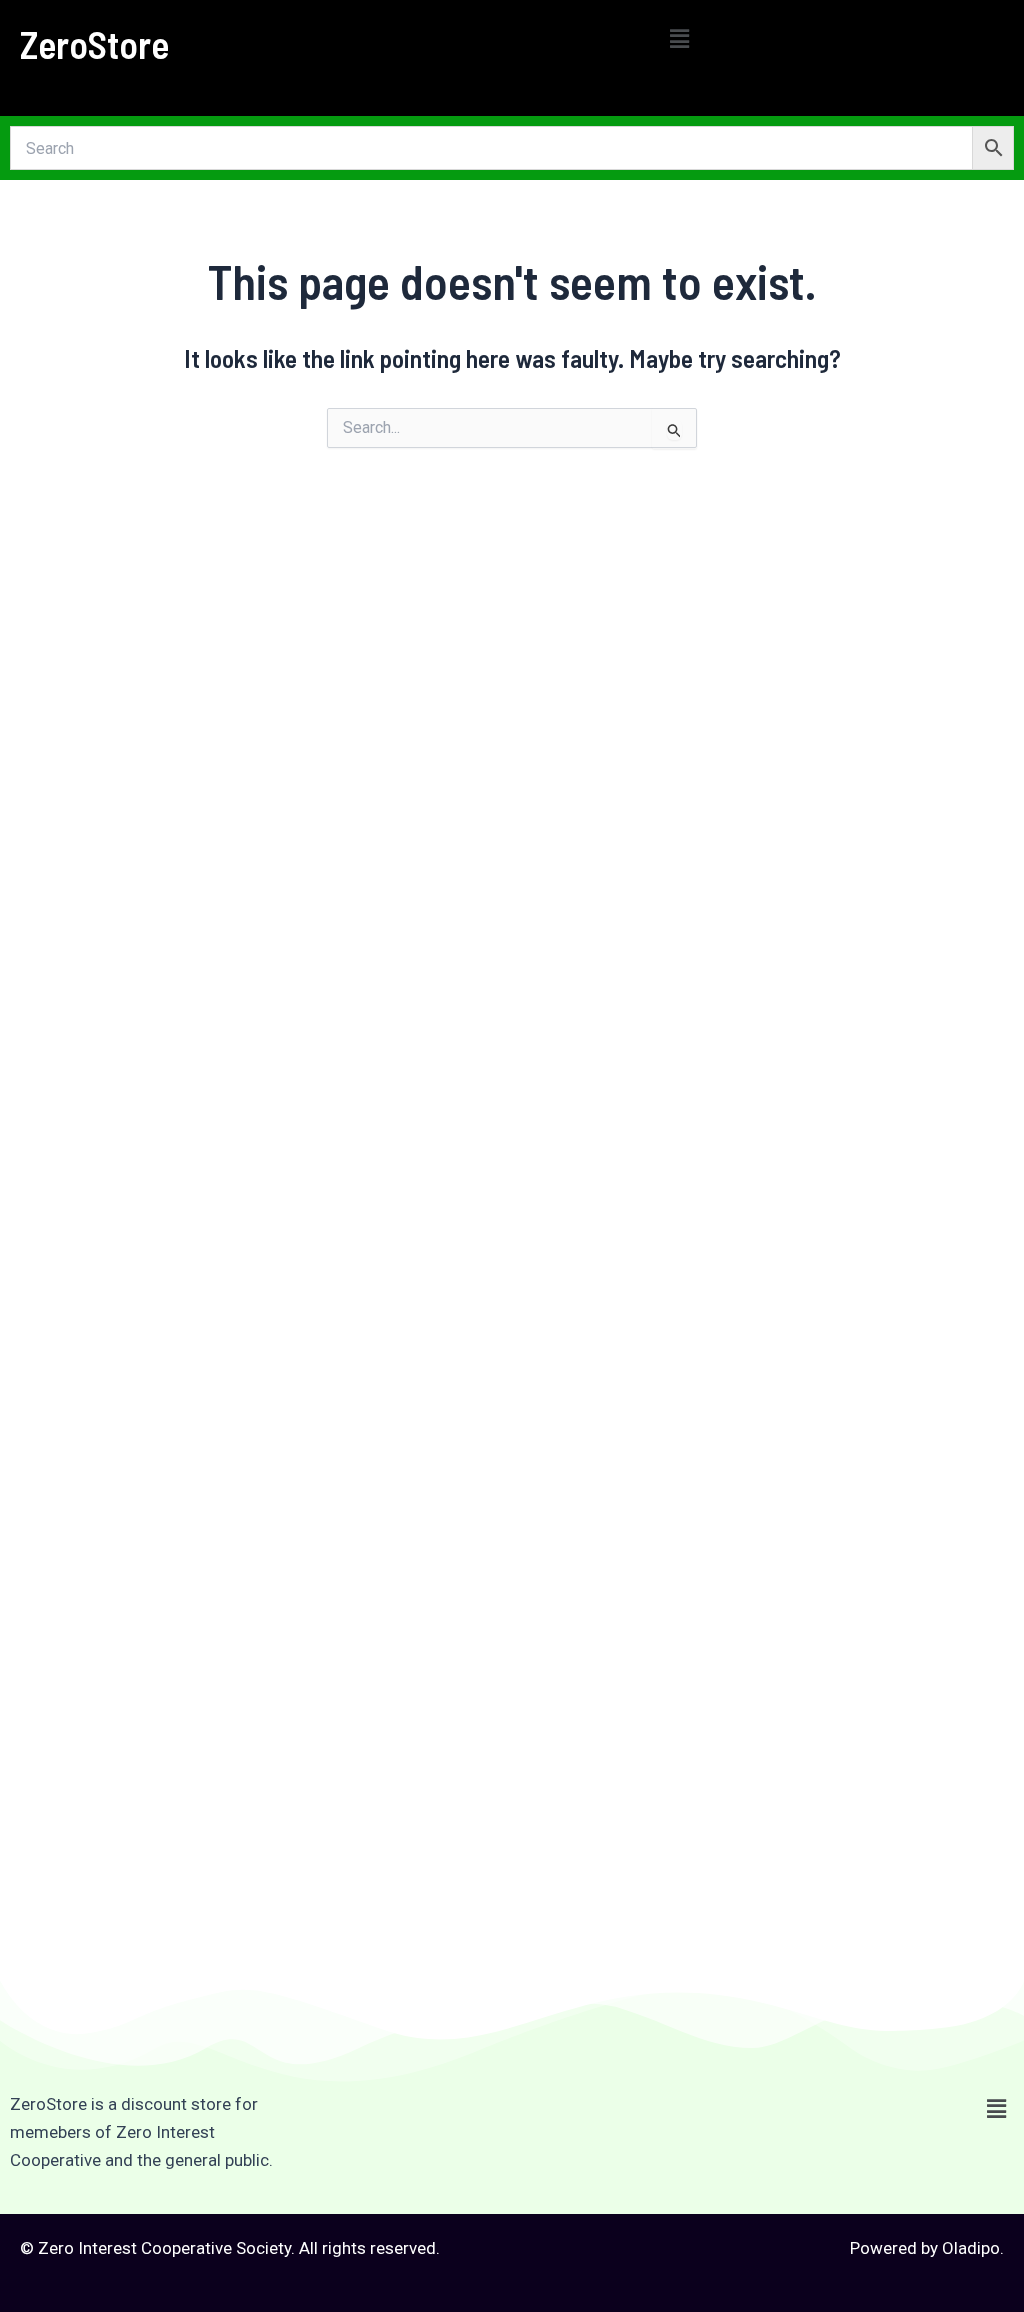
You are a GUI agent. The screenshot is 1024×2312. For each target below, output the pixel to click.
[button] (679, 39)
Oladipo (971, 2248)
